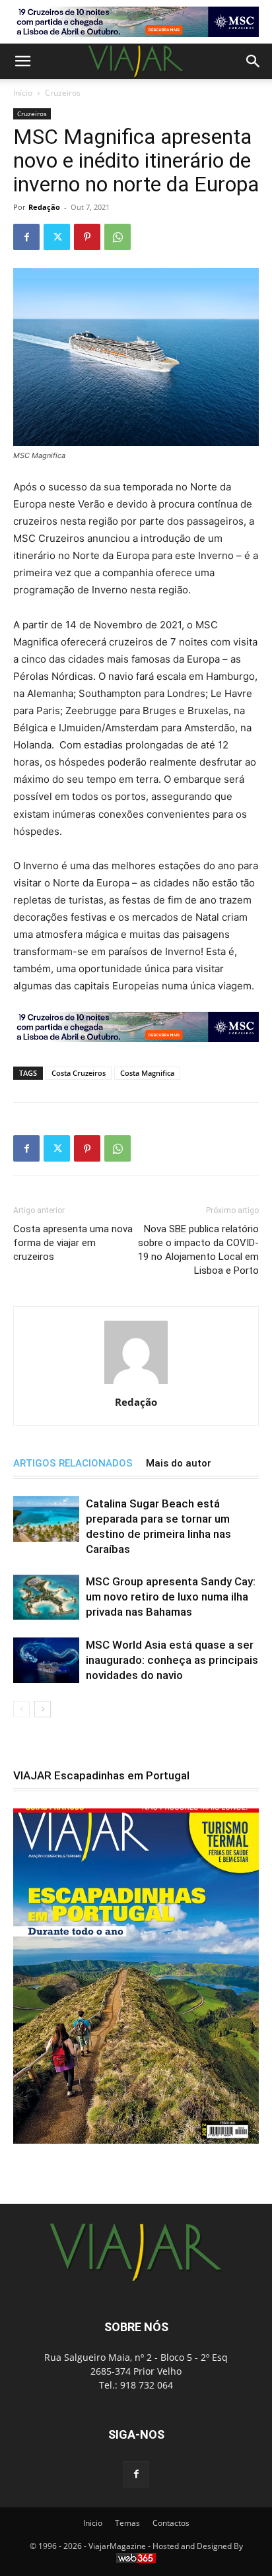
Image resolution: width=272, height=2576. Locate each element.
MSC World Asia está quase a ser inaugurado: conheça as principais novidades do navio (172, 1660)
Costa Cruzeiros (79, 1073)
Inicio (93, 2523)
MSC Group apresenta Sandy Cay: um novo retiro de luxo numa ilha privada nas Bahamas (171, 1597)
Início (23, 93)
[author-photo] (136, 1384)
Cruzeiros (63, 93)
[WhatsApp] (118, 237)
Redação (44, 207)
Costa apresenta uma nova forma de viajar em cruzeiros (73, 1243)
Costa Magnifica (147, 1073)
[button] (22, 61)
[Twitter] (57, 237)
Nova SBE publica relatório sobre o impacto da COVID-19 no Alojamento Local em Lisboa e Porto (198, 1250)
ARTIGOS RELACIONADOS (73, 1463)
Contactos (171, 2523)
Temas (127, 2523)
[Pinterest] (87, 237)
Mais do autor (179, 1463)
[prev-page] (21, 1709)
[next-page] (43, 1709)
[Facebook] (26, 237)
